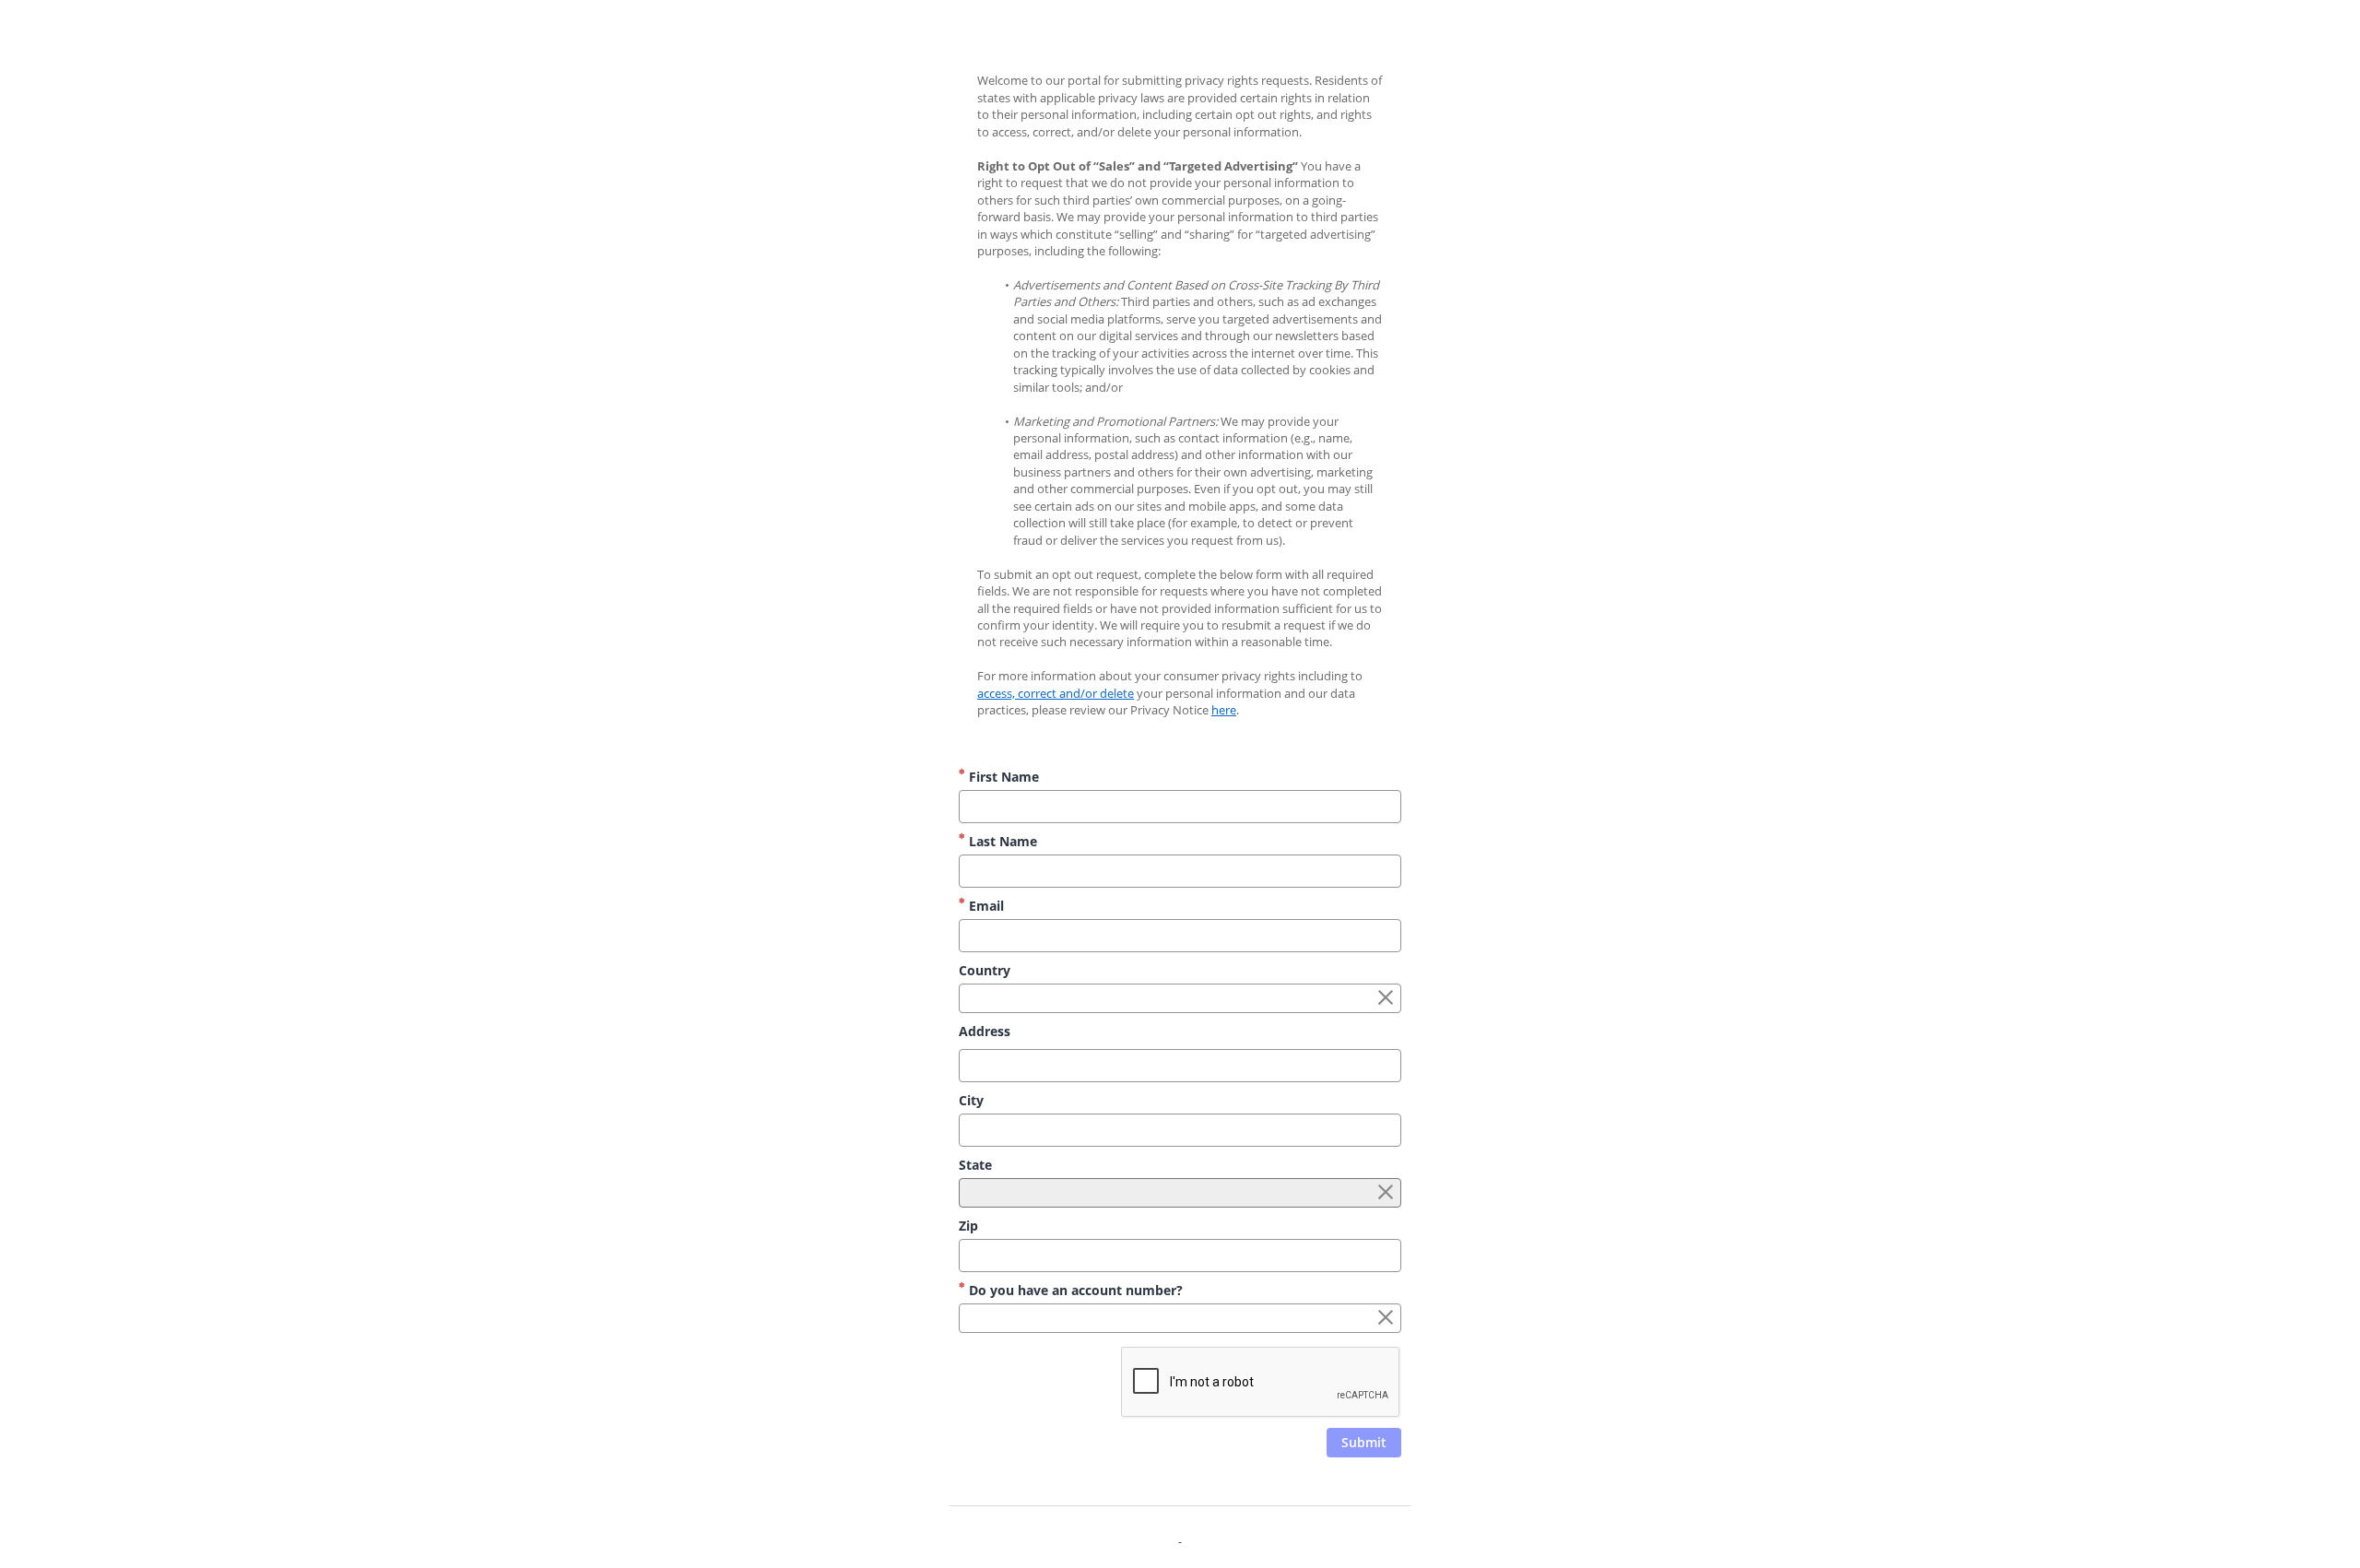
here (1224, 710)
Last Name (1001, 841)
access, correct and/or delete (1056, 693)
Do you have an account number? (1074, 1290)
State (975, 1165)
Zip (968, 1226)
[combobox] (1180, 998)
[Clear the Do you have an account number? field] (1386, 1318)
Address (985, 1031)
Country (985, 970)
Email (985, 906)
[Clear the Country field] (1386, 998)
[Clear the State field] (1386, 1193)
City (971, 1100)
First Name (1002, 777)
